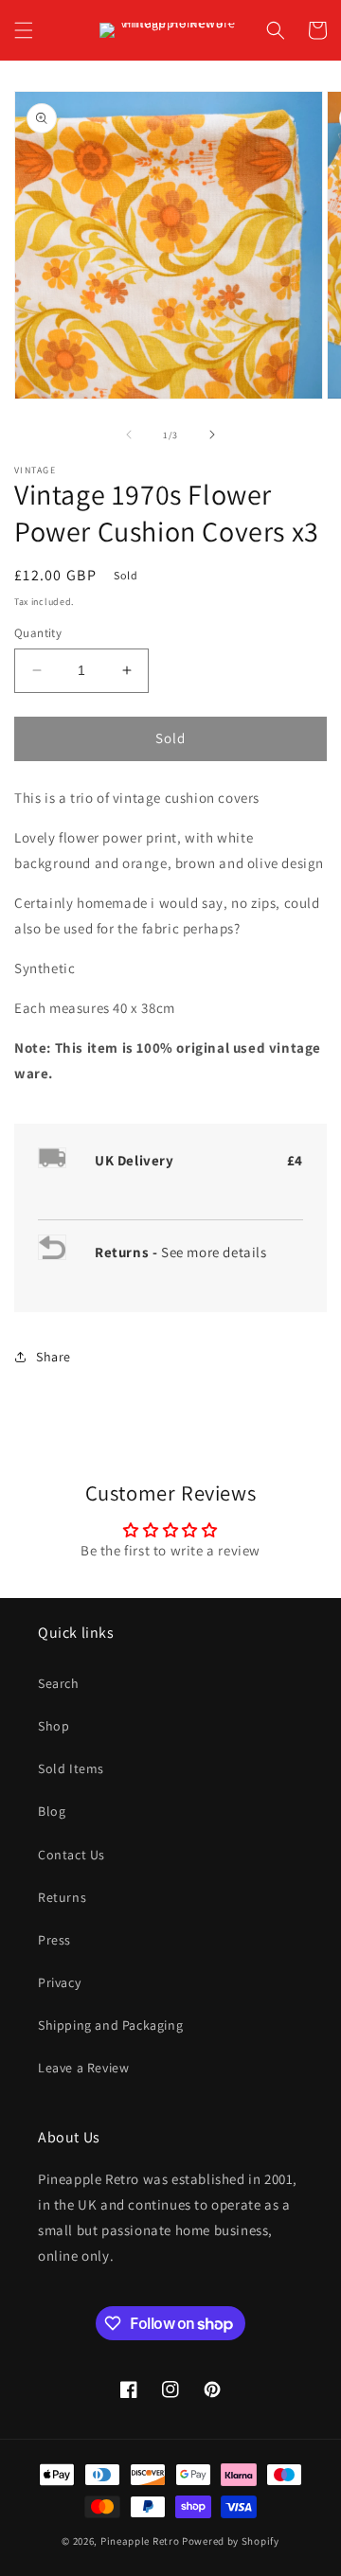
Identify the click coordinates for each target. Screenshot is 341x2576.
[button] (24, 30)
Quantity (38, 633)
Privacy (59, 1982)
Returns (62, 1897)
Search (59, 1683)
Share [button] (54, 1357)
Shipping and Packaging (110, 2025)
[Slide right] (212, 435)
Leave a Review (83, 2068)
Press (54, 1940)
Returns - (128, 1252)
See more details (214, 1252)
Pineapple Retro (140, 2541)
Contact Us (72, 1855)
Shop (54, 1726)
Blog (52, 1811)
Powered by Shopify (231, 2541)
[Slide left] (129, 435)
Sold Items (71, 1768)
